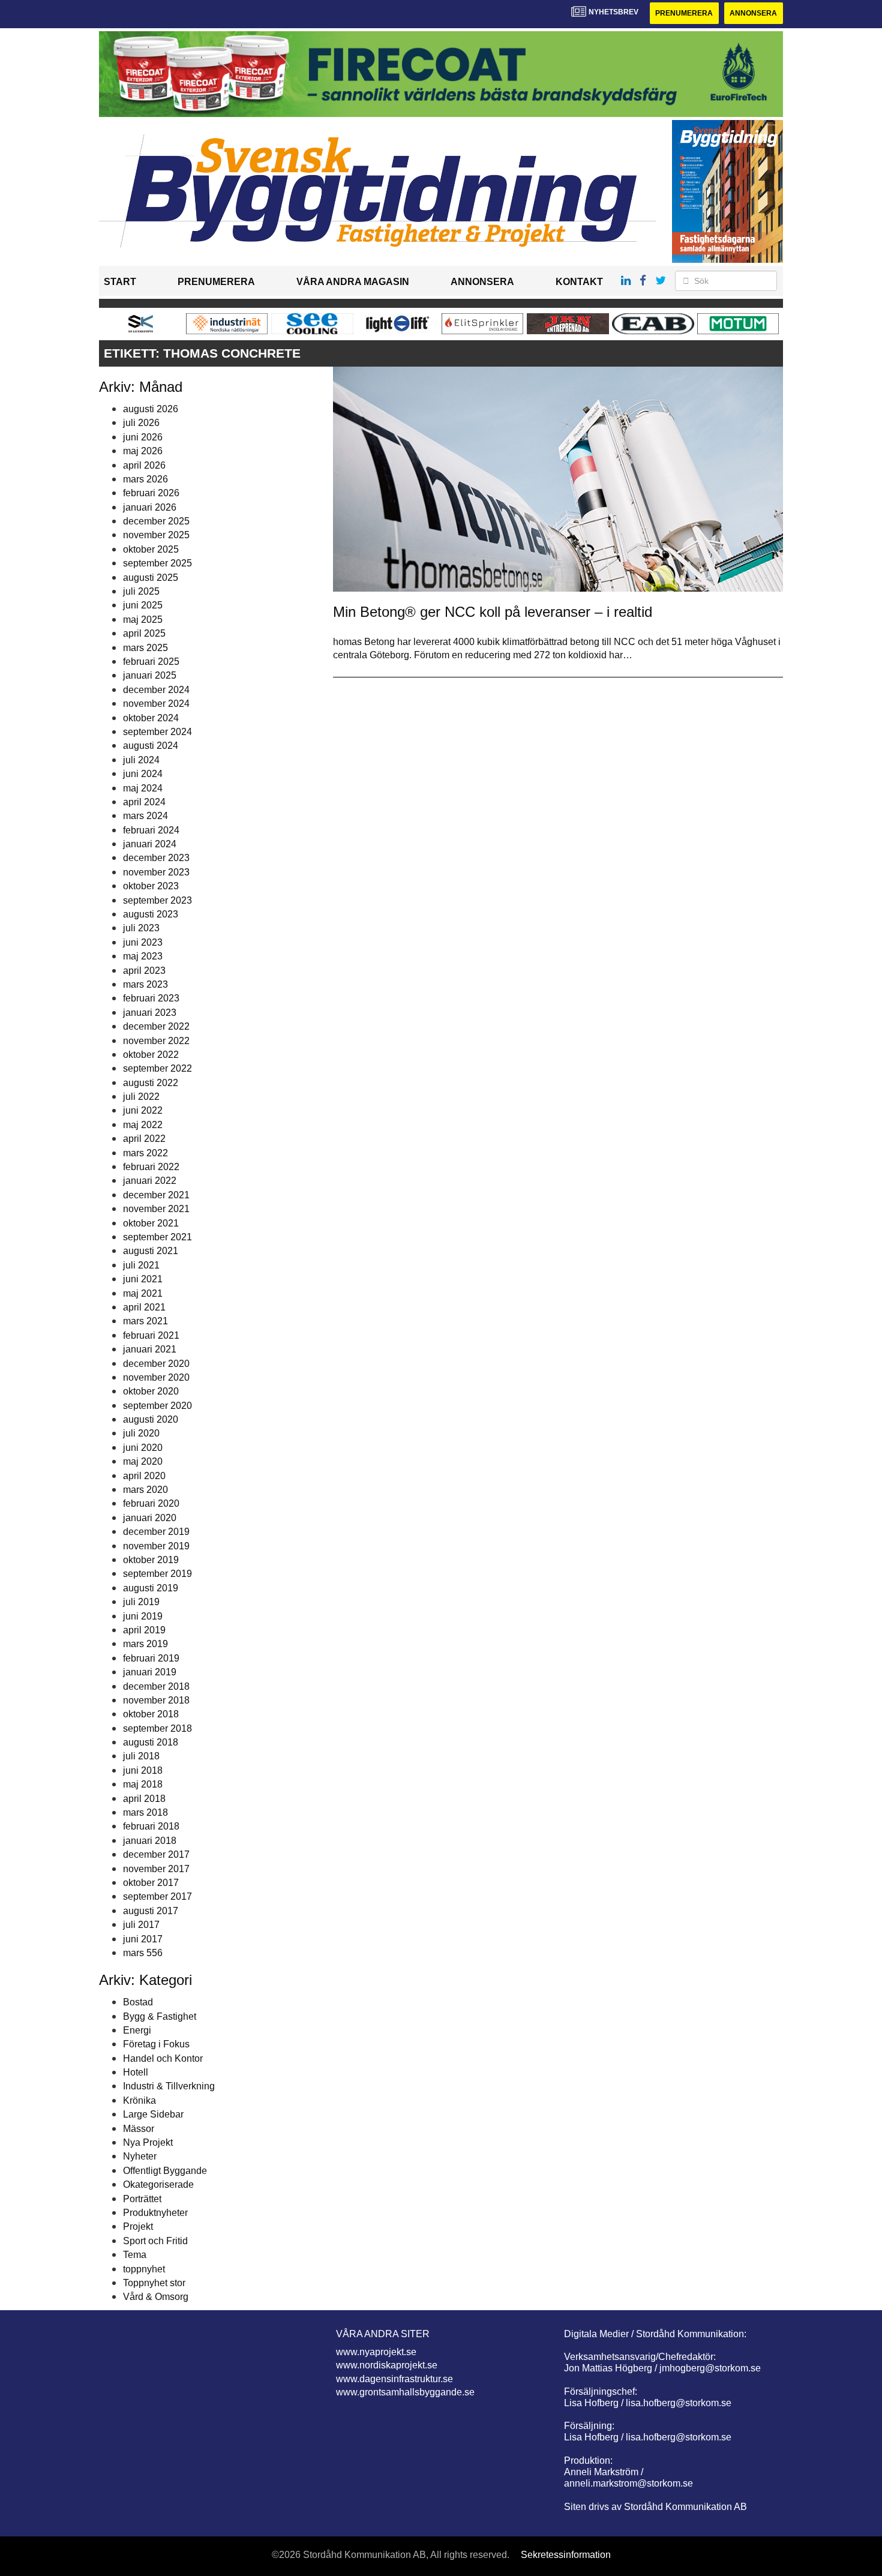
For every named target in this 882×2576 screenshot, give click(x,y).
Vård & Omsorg (156, 2297)
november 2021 (156, 1209)
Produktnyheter (155, 2213)
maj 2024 (143, 788)
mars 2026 (145, 479)
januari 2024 (150, 844)
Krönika (139, 2100)
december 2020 (156, 1364)
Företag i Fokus (156, 2044)
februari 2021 (151, 1335)
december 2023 (156, 858)
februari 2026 (151, 493)
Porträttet (142, 2199)
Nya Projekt (148, 2142)
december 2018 (156, 1686)
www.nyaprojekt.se (376, 2352)
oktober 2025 (151, 549)
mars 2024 (145, 816)
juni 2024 (143, 774)
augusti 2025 (151, 578)
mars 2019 (145, 1644)
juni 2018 (143, 1770)
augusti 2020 (151, 1419)
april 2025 (144, 633)
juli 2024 (141, 760)
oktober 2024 (151, 718)
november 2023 (156, 872)
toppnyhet (144, 2269)
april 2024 (144, 802)
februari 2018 (151, 1826)
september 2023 (157, 900)
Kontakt (579, 282)
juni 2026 (143, 437)
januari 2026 (150, 507)
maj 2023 (143, 956)
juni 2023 (143, 942)
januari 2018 (150, 1841)
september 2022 (157, 1068)
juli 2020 (141, 1433)
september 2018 (157, 1728)
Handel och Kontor (163, 2058)
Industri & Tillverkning (169, 2086)
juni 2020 (143, 1448)
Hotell (136, 2072)
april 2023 (144, 971)
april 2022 (144, 1139)
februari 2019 (151, 1658)
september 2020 (157, 1406)
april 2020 (144, 1476)
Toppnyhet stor (154, 2283)
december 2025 (156, 521)
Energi (137, 2030)
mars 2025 (145, 648)
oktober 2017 (151, 1883)
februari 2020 (151, 1503)
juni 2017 (143, 1939)
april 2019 (144, 1630)
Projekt (138, 2226)
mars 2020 (145, 1490)
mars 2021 (145, 1321)
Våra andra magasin (353, 282)
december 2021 (156, 1195)
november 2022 (156, 1041)
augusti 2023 (151, 914)
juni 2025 (143, 605)
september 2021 (157, 1237)
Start (120, 282)
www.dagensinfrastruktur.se (394, 2379)
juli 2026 (141, 423)
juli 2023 (141, 928)
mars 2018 (145, 1812)
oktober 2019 (151, 1560)
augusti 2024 (151, 746)
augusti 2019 (151, 1588)
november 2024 (156, 704)
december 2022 (156, 1026)
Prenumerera (684, 13)
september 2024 (157, 732)
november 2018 (156, 1700)
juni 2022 (143, 1110)
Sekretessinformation (566, 2555)
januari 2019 (150, 1672)
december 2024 (156, 690)
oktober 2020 (151, 1391)
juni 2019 (143, 1616)
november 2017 (156, 1869)
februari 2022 (151, 1167)
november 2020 (156, 1377)
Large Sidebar (153, 2114)
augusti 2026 (151, 409)
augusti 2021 (151, 1251)
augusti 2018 (151, 1742)
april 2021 (144, 1307)
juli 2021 (141, 1265)
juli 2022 (141, 1097)
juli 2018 (141, 1756)
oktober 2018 (151, 1714)
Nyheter (140, 2156)
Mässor (139, 2129)
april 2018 (144, 1799)
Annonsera (753, 13)
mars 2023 (145, 984)
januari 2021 (150, 1349)
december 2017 (156, 1854)
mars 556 (143, 1953)
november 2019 (156, 1546)
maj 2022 (143, 1125)
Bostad (138, 2002)
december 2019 (156, 1532)
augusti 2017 (151, 1911)
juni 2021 (143, 1279)
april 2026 (144, 465)
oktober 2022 (151, 1055)
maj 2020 (143, 1461)
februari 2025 (151, 662)
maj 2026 (143, 451)
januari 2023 (150, 1013)
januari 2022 (150, 1181)
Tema (135, 2255)
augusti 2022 (151, 1083)
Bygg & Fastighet (160, 2016)
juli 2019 (141, 1602)
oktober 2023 (151, 886)
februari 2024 (151, 830)
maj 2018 (143, 1784)
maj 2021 (143, 1293)
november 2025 (156, 535)
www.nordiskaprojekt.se (387, 2365)
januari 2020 (150, 1518)
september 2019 (157, 1574)
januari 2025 (150, 675)
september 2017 (157, 1896)
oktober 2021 (151, 1223)
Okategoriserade (158, 2184)
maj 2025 (143, 620)
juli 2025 (141, 591)
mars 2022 (145, 1153)
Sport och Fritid (155, 2241)
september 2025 (157, 563)
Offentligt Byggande (165, 2171)
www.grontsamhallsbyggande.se (405, 2392)
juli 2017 (141, 1925)
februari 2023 (151, 998)
